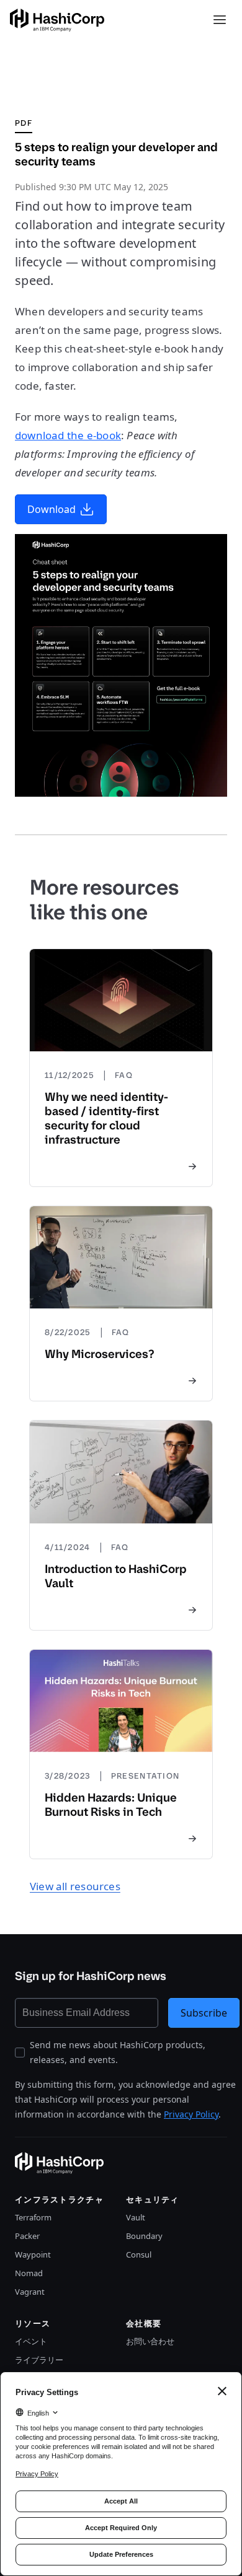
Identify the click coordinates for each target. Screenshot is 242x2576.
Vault (136, 2217)
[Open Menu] (220, 20)
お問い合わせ (150, 2341)
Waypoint (33, 2254)
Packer (27, 2236)
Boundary (144, 2236)
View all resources (75, 1886)
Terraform (33, 2217)
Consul (139, 2254)
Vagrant (30, 2292)
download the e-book (68, 435)
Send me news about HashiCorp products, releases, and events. (118, 2052)
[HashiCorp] (57, 20)
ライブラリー (39, 2360)
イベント (31, 2341)
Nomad (29, 2273)
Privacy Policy (191, 2114)
